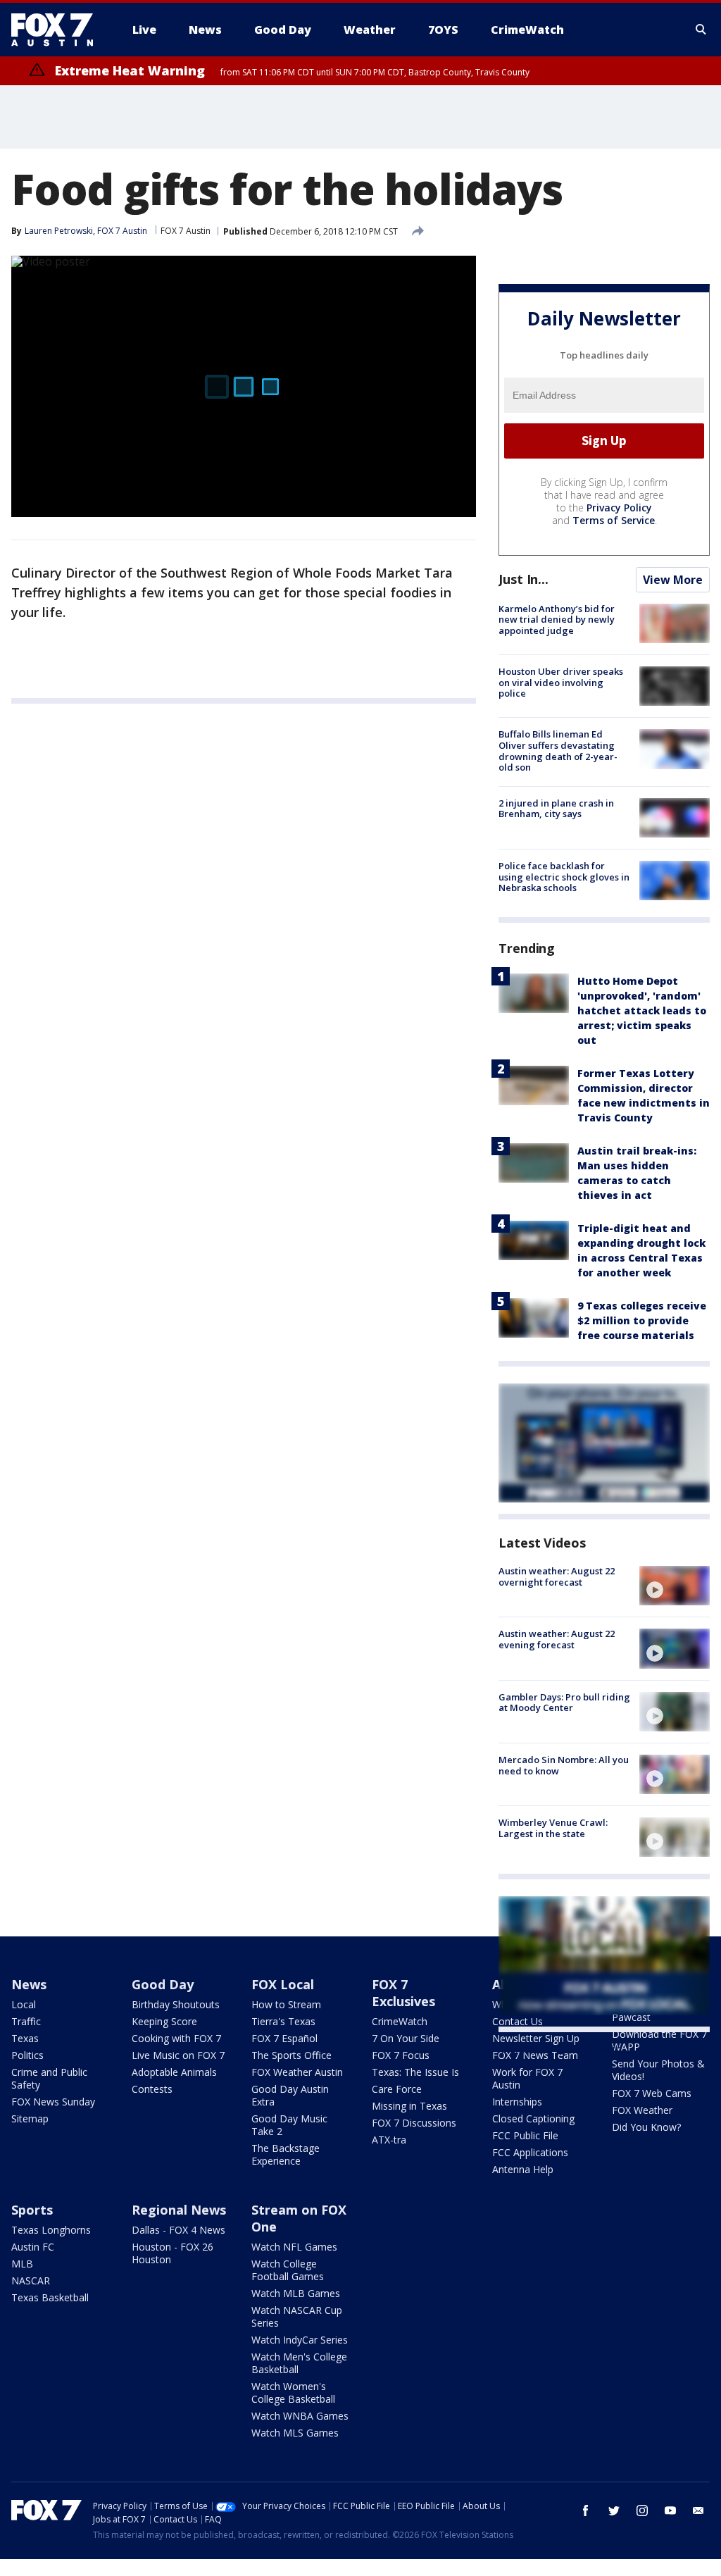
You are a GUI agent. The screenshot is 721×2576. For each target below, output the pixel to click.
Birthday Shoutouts (176, 2004)
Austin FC (33, 2247)
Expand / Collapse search (701, 30)
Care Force (397, 2089)
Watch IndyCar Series (300, 2340)
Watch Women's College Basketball (293, 2393)
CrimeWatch (400, 2021)
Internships (517, 2102)
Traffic (26, 2021)
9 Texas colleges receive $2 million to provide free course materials (642, 1320)
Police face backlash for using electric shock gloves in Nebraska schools (564, 877)
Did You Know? (646, 2127)
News (29, 1984)
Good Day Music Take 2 (289, 2125)
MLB (22, 2264)
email (698, 2510)
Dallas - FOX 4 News (178, 2230)
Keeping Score (164, 2021)
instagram (642, 2510)
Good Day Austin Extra (290, 2095)
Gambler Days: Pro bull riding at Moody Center (564, 1703)
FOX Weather (642, 2110)
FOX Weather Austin (297, 2072)
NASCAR (31, 2281)
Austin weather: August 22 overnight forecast (557, 1576)
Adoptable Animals (174, 2072)
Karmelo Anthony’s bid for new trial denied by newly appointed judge (557, 620)
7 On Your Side (406, 2038)
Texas (25, 2038)
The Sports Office (291, 2055)
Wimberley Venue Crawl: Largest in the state (553, 1828)
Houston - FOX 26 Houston (173, 2253)
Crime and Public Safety (49, 2078)
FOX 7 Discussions (414, 2123)
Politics (27, 2055)
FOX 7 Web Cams (652, 2093)
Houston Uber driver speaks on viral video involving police (561, 682)
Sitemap (30, 2118)
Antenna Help (523, 2169)
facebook (586, 2510)
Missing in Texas (409, 2106)
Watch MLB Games (296, 2293)
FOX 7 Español (284, 2038)
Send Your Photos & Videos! (658, 2070)
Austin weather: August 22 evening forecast (557, 1639)
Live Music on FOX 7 (178, 2055)
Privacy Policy (619, 508)
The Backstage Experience (286, 2154)
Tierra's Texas (283, 2021)
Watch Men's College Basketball (299, 2363)
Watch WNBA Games (300, 2416)
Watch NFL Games (294, 2247)
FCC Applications (530, 2152)
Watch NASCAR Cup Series (297, 2316)
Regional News (179, 2210)
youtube (670, 2510)
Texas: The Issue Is (415, 2072)
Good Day (163, 1984)
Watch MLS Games (295, 2433)
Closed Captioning (533, 2118)
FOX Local (283, 1984)
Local (24, 2004)
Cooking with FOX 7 (176, 2038)
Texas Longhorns (51, 2230)
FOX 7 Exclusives (403, 1993)
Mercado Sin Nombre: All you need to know (564, 1765)
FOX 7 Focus (401, 2055)
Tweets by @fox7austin (560, 2049)
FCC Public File (525, 2135)
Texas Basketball (50, 2297)
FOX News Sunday (53, 2102)
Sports (32, 2210)
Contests (152, 2089)
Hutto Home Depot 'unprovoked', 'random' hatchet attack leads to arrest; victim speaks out (642, 1010)
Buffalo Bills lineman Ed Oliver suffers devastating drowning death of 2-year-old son (558, 751)
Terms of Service (614, 520)
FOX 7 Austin (186, 231)
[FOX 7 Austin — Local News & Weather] (58, 30)
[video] (675, 1586)
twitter (614, 2510)
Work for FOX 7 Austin (527, 2078)
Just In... (523, 579)
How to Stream (286, 2004)
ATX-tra (389, 2140)
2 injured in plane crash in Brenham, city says (556, 809)
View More (673, 580)
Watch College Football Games (288, 2270)
